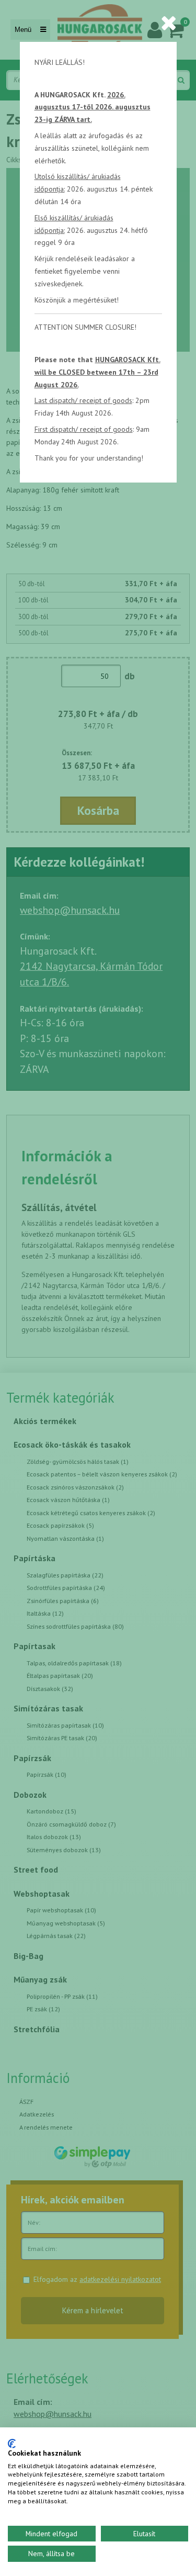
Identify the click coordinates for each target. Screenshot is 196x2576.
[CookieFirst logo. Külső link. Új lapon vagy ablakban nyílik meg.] (12, 2444)
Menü (24, 30)
